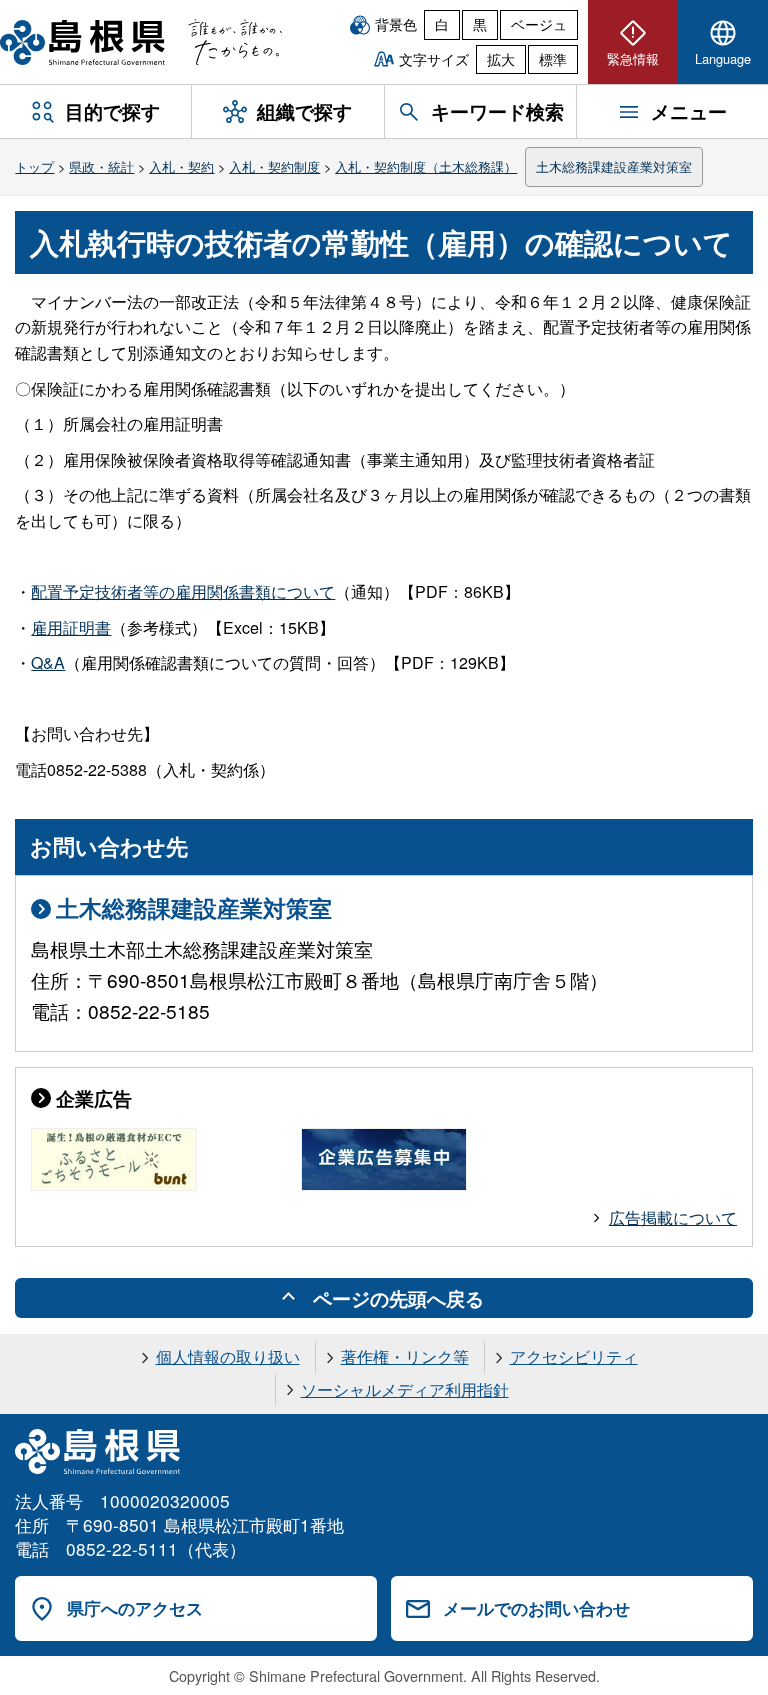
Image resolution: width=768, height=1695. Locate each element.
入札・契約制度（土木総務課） (426, 166)
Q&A (48, 662)
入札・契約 (181, 166)
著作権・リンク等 (405, 1356)
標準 (553, 59)
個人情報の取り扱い (228, 1356)
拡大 (501, 59)
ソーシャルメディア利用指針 (405, 1389)
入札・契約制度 (274, 166)
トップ (34, 166)
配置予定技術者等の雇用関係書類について (183, 591)
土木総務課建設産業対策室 (614, 166)
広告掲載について (673, 1217)
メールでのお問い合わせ (536, 1608)
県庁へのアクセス (135, 1608)
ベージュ (539, 24)
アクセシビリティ (574, 1356)
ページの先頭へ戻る (398, 1298)
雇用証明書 (71, 627)
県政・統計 (101, 166)
